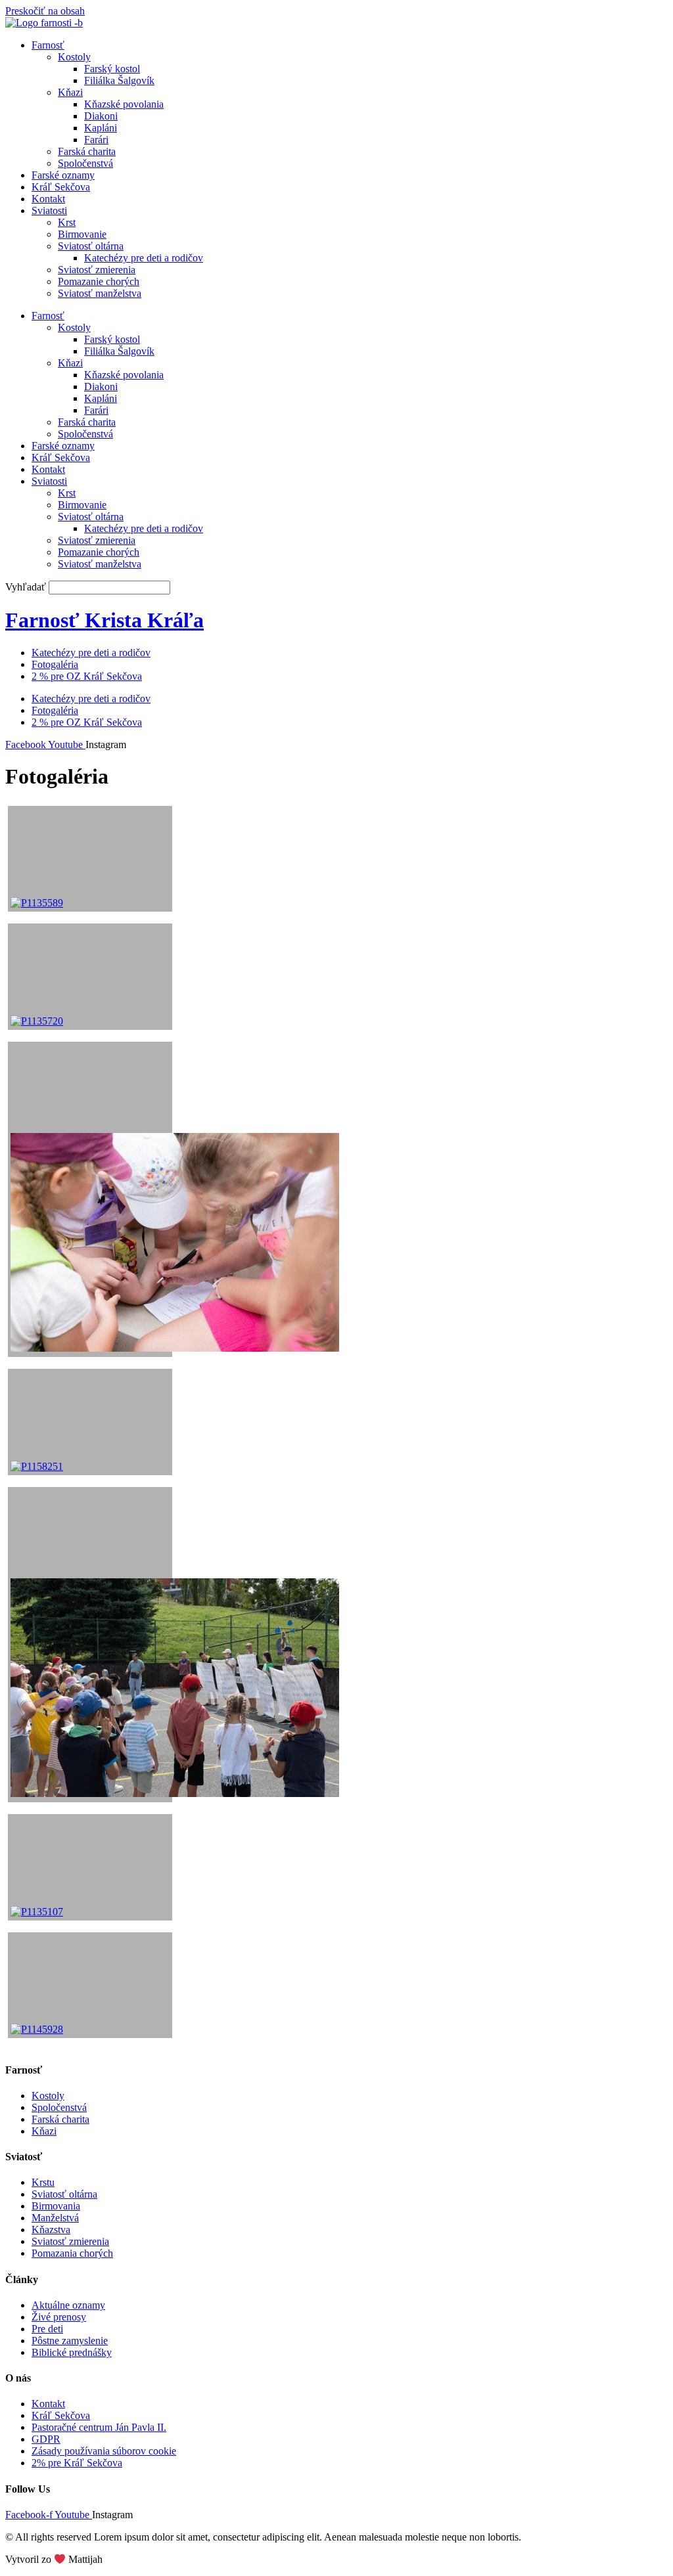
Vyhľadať (26, 587)
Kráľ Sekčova (61, 187)
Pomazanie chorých (99, 281)
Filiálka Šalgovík (119, 80)
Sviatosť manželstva (100, 293)
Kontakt (48, 199)
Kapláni (101, 128)
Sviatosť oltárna (91, 246)
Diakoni (101, 116)
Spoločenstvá (85, 163)
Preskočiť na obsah (45, 11)
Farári (96, 140)
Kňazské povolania (124, 104)
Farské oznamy (63, 175)
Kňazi (70, 92)
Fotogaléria (55, 664)
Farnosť (48, 45)
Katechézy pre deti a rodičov (144, 258)
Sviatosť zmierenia (97, 270)
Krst (67, 222)
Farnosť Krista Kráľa (104, 620)
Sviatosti (49, 211)
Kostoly (74, 57)
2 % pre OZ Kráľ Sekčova (87, 676)
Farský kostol (112, 69)
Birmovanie (82, 234)
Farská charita (87, 151)
